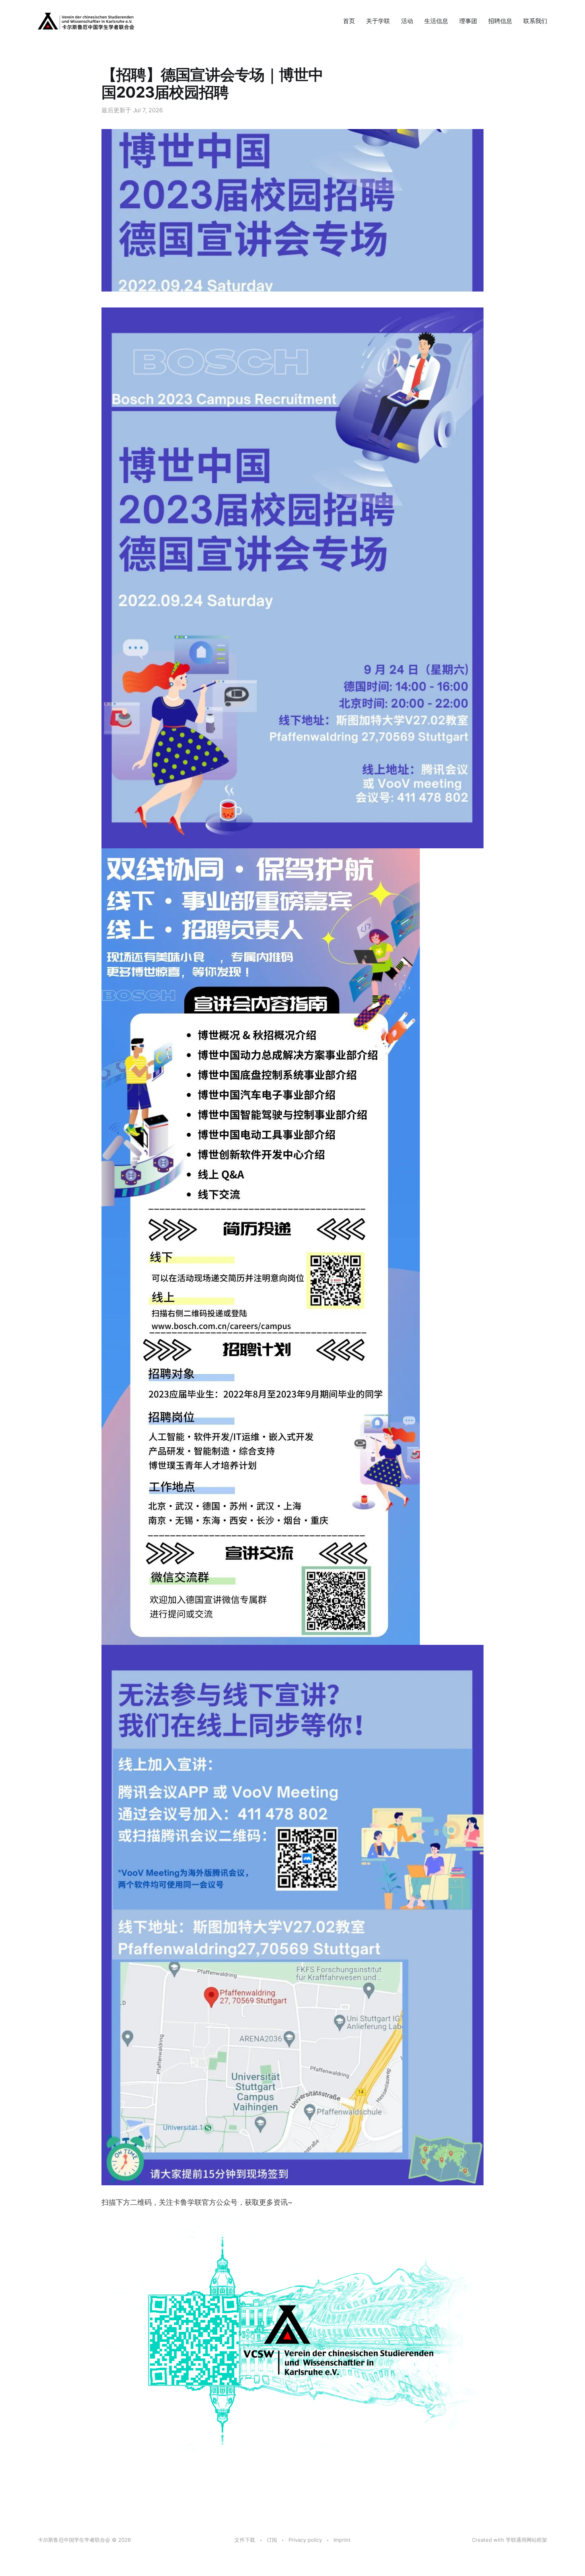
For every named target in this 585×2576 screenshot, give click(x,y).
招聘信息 (500, 21)
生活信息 (436, 21)
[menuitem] (349, 21)
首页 (349, 21)
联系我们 (535, 21)
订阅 (272, 2540)
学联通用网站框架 (526, 2540)
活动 (407, 21)
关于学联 (378, 21)
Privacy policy (305, 2540)
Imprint (342, 2540)
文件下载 (245, 2540)
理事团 (468, 21)
